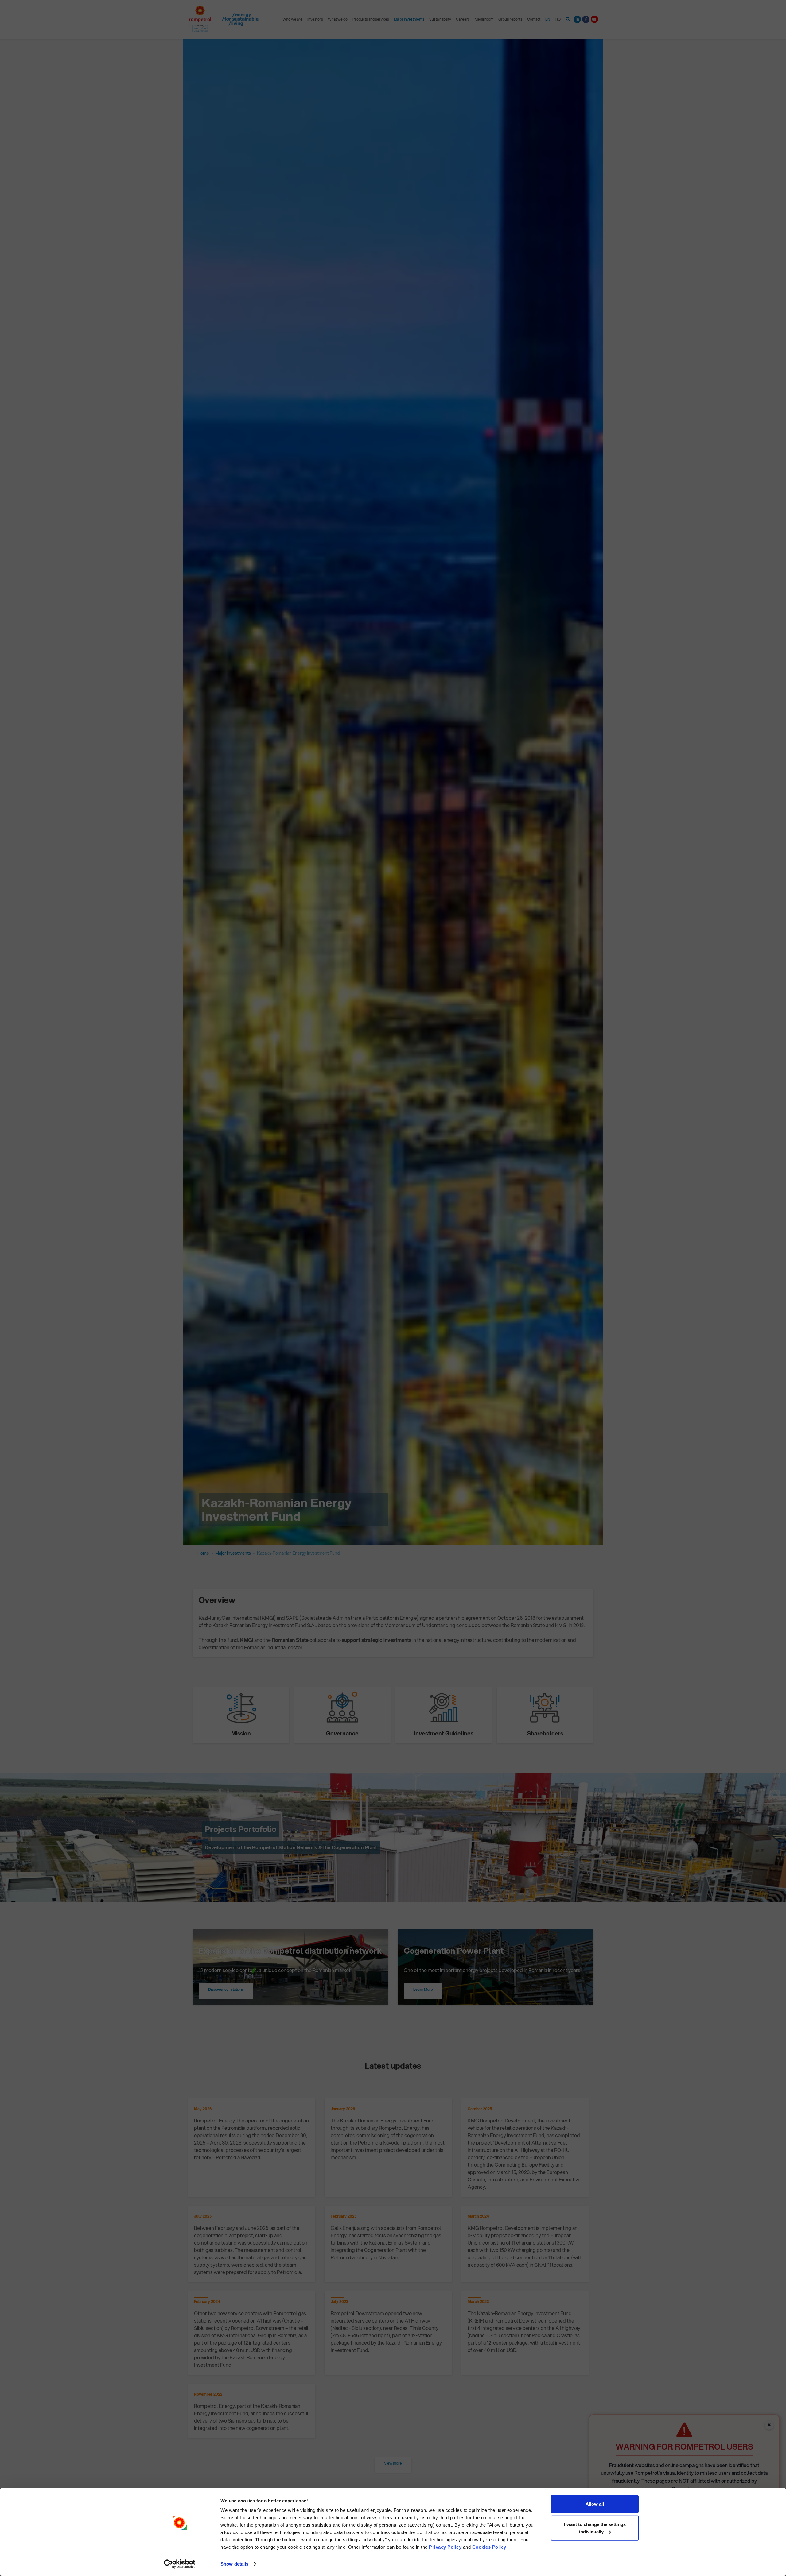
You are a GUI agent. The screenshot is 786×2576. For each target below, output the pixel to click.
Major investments (409, 19)
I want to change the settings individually (595, 2528)
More (423, 1989)
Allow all (595, 2504)
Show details (234, 2564)
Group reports (510, 19)
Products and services (371, 19)
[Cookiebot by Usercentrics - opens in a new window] (180, 2564)
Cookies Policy (489, 2547)
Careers (463, 19)
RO (558, 19)
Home (203, 1553)
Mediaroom (484, 19)
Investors (315, 19)
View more (393, 2463)
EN (548, 19)
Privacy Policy (445, 2547)
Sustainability (440, 19)
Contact (534, 19)
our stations (226, 1989)
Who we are (292, 19)
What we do (338, 19)
